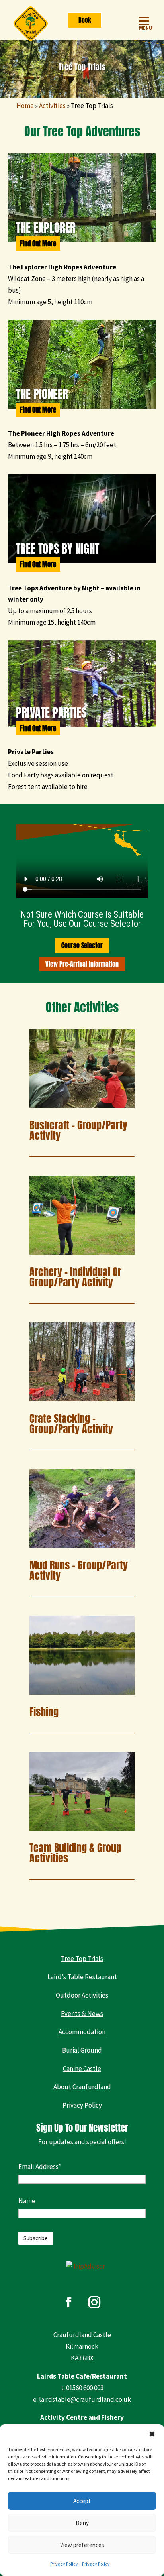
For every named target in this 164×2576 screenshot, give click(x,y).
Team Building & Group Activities (75, 1853)
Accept (82, 2501)
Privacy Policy (64, 2564)
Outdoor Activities (82, 1995)
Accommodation (82, 2032)
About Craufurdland (82, 2087)
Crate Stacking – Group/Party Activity (71, 1424)
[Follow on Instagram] (94, 2302)
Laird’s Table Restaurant (82, 1977)
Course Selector (82, 945)
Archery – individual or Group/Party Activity (75, 1277)
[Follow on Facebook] (68, 2302)
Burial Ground (82, 2050)
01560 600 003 (85, 2388)
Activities (52, 106)
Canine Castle (82, 2069)
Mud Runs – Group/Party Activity (79, 1570)
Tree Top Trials (82, 1959)
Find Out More (38, 244)
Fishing (44, 1712)
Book (85, 20)
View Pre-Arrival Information (82, 964)
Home (25, 106)
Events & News (82, 2014)
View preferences (82, 2545)
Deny (82, 2523)
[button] (152, 2434)
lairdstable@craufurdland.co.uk (85, 2399)
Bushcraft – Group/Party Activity (78, 1130)
